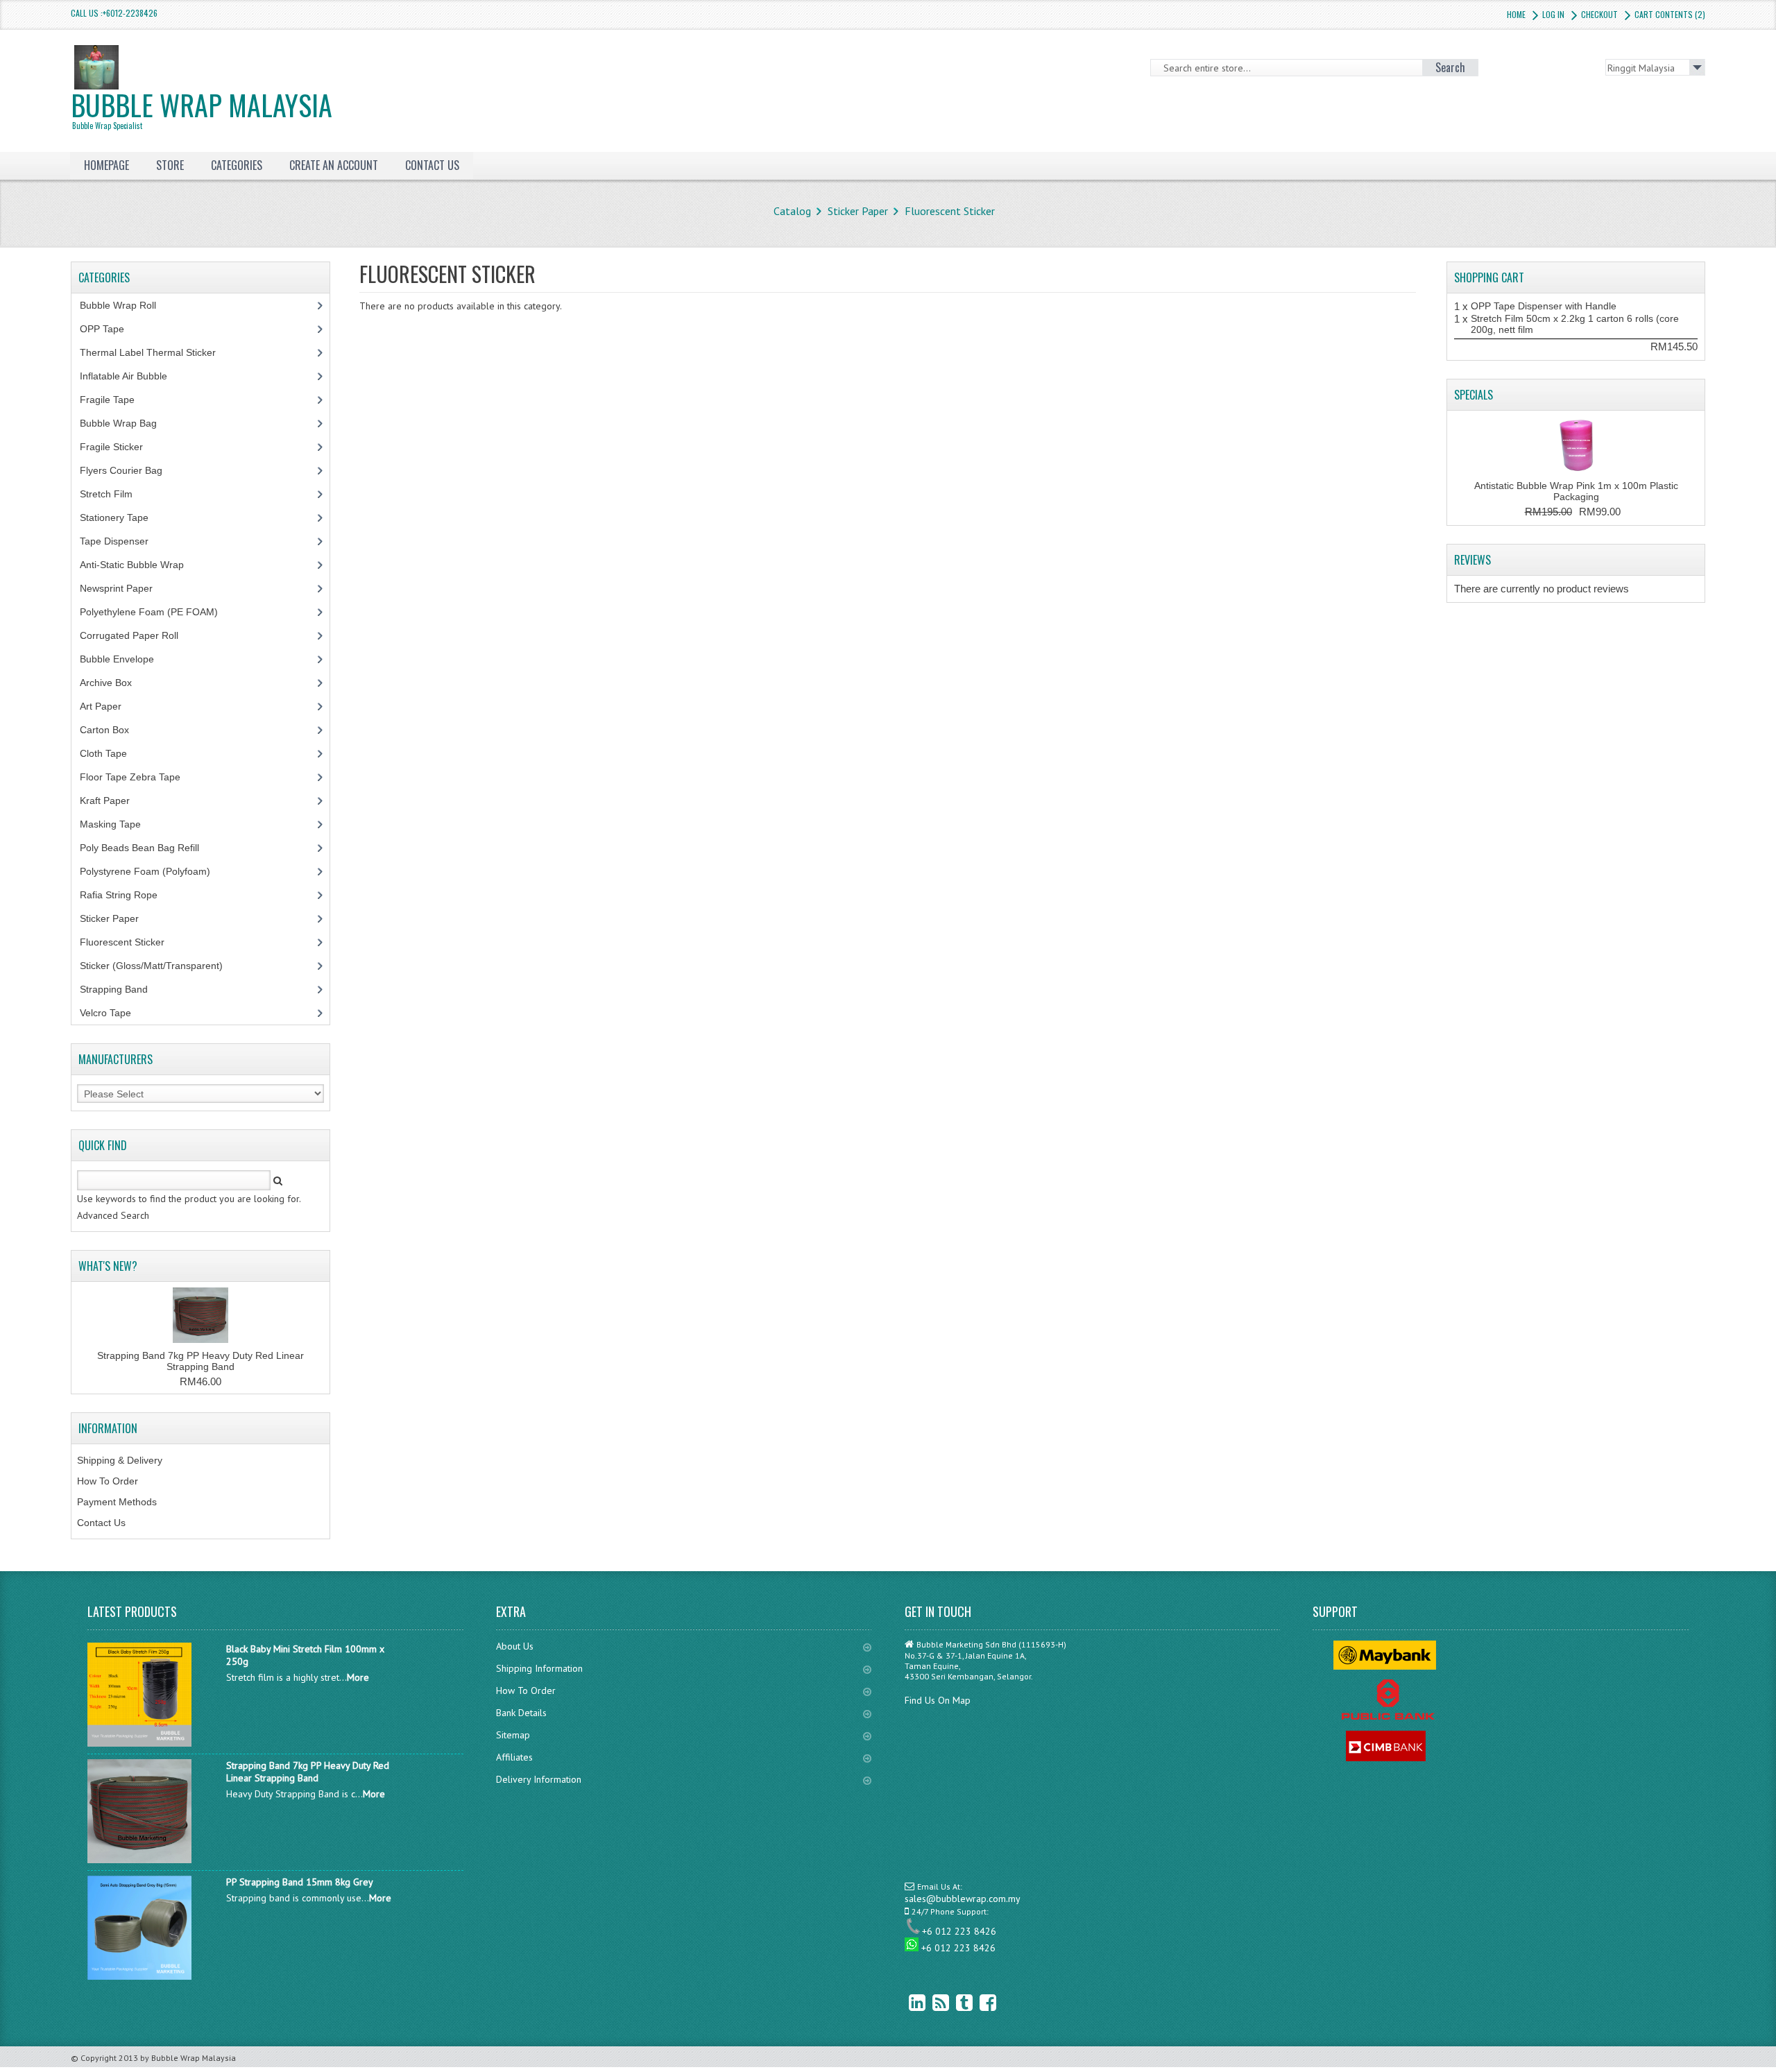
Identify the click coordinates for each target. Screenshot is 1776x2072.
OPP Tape (110, 329)
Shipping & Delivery (120, 1460)
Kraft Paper (112, 800)
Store (170, 165)
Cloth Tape (111, 753)
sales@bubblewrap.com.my (963, 1899)
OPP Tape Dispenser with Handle (1544, 306)
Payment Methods (117, 1502)
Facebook (977, 2002)
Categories (237, 165)
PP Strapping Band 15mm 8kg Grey (300, 1882)
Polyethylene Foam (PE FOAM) (156, 612)
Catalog (792, 211)
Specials (1474, 395)
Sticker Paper (858, 211)
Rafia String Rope (126, 895)
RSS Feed (930, 2002)
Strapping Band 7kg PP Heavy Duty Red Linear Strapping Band (200, 1361)
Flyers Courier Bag (129, 470)
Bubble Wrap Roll (126, 305)
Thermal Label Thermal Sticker (155, 352)
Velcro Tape (105, 1013)
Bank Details (521, 1713)
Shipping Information (539, 1668)
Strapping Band (121, 989)
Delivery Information (539, 1779)
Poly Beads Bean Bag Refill (147, 848)
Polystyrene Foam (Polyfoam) (153, 871)
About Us (515, 1646)
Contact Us (101, 1523)
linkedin (907, 2002)
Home (1516, 14)
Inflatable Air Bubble (131, 376)
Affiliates (514, 1757)
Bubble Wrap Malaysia (202, 108)
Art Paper (111, 706)
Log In (1553, 14)
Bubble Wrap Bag (129, 423)
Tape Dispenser (122, 541)
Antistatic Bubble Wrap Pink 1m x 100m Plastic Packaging (1576, 491)
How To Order (108, 1481)
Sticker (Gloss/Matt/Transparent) (162, 966)
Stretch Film (117, 494)
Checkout (1599, 14)
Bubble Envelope (125, 659)
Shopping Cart (1489, 277)
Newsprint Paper (124, 588)
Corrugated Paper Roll (137, 635)
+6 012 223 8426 (959, 1931)
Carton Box (115, 730)
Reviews (1472, 560)
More (358, 1677)
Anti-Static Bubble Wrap (139, 565)
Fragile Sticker (119, 447)
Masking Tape (118, 824)
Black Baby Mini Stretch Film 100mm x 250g (305, 1655)
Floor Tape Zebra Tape (138, 777)
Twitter (954, 2002)
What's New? (108, 1266)
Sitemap (513, 1735)
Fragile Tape (115, 400)
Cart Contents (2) (1670, 14)
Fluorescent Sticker (950, 211)
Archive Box (113, 683)
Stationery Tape (122, 517)
